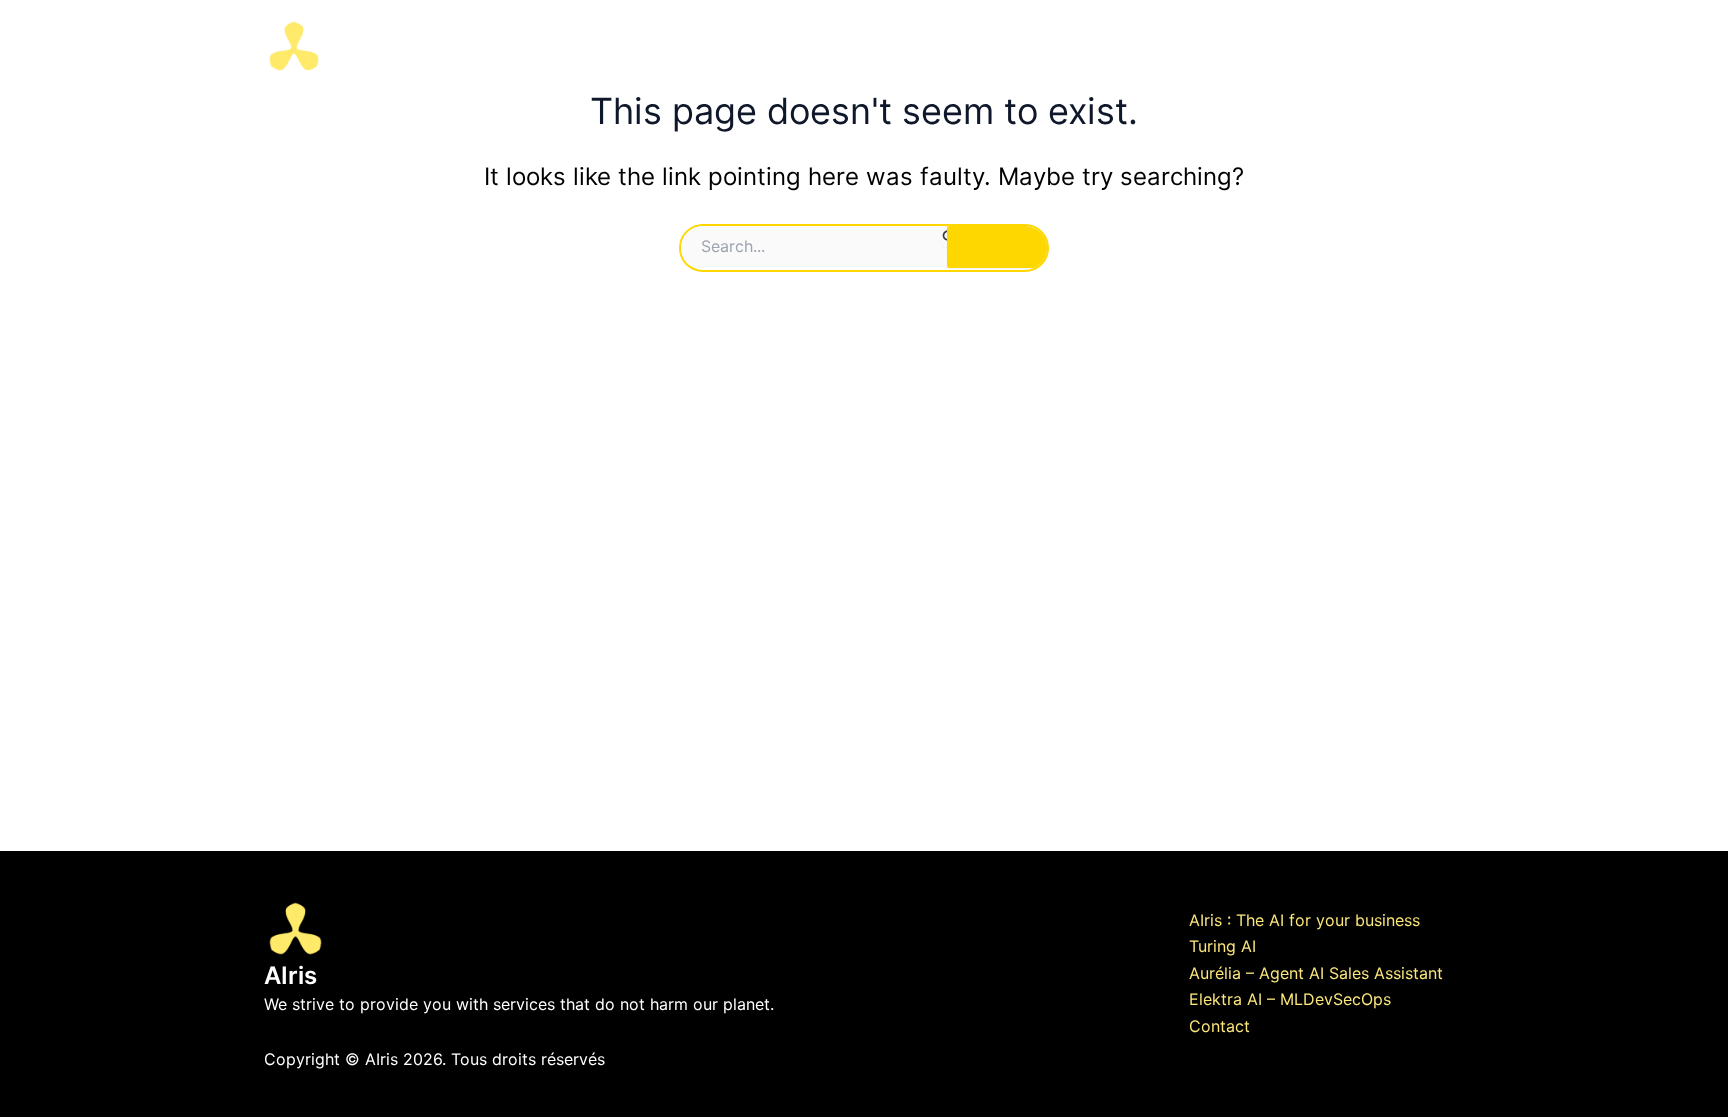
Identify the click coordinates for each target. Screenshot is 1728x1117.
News (1427, 46)
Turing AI (1222, 946)
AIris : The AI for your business (1304, 920)
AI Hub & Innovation (927, 46)
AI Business (1076, 46)
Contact (1343, 46)
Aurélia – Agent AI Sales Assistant (1316, 973)
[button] (1129, 46)
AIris (368, 45)
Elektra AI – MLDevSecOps (1290, 999)
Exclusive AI (1215, 46)
